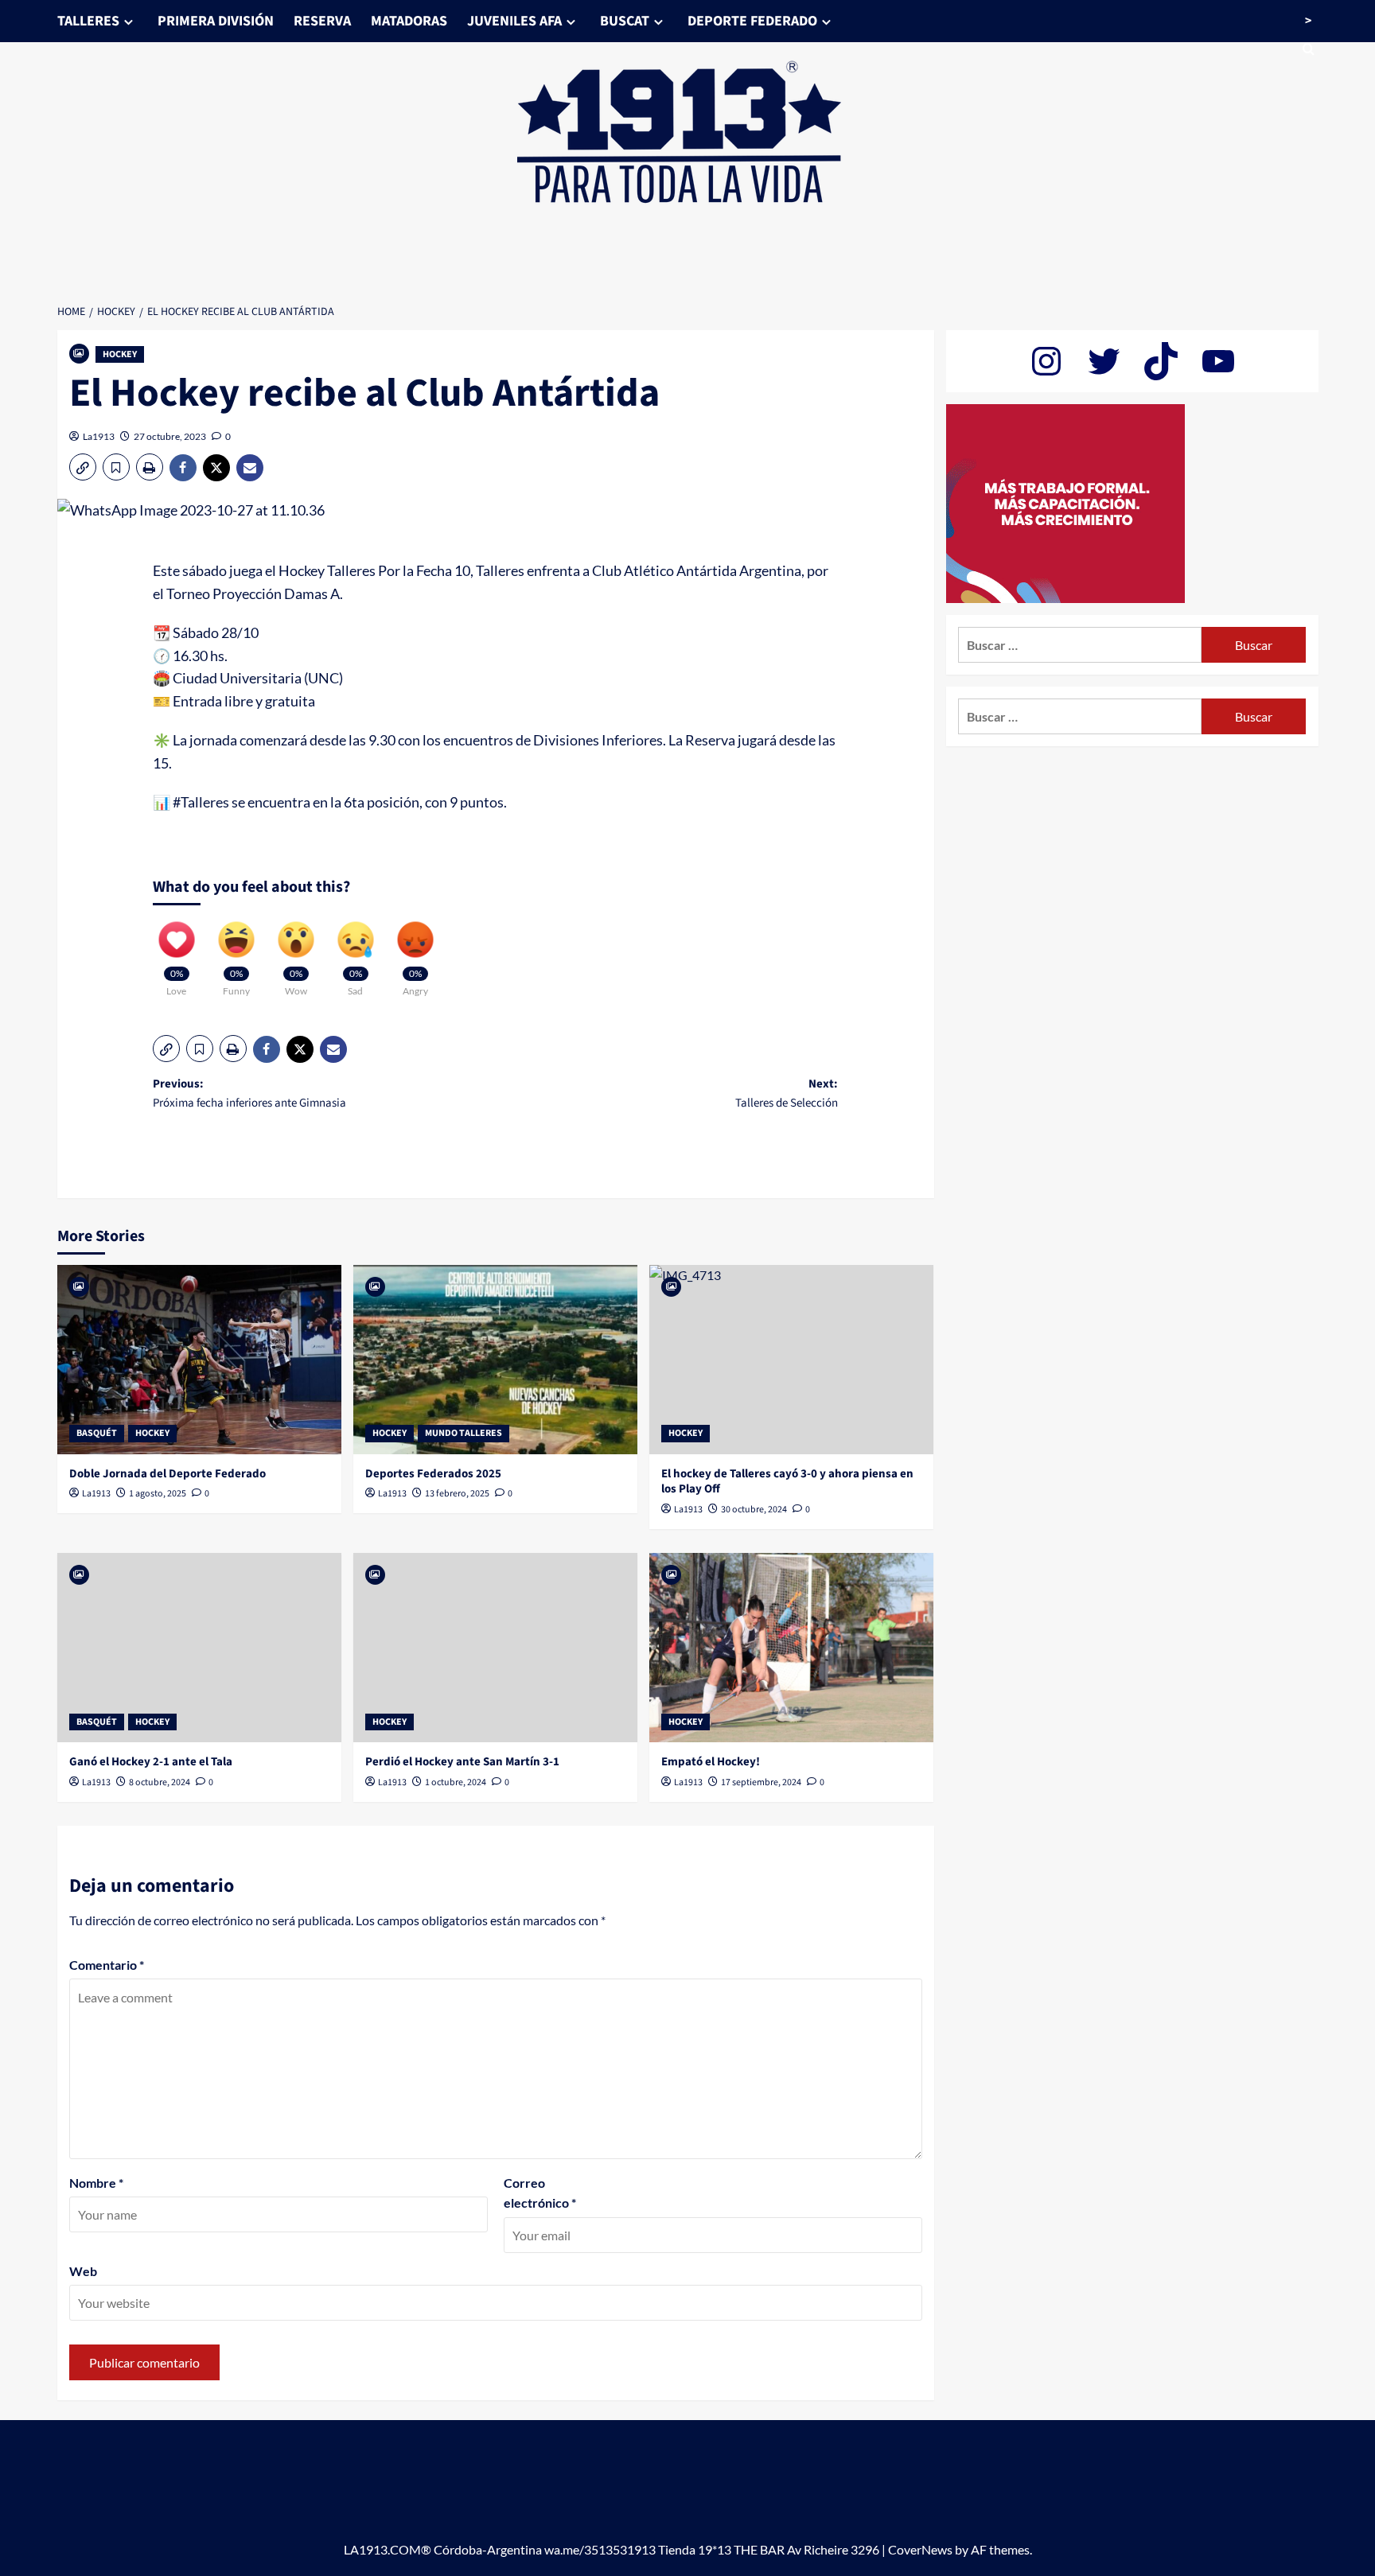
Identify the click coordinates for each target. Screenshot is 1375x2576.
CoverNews (920, 2549)
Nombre (96, 2183)
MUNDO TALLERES (464, 1433)
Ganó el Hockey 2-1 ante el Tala (151, 1762)
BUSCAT (625, 21)
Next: (787, 1093)
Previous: (249, 1093)
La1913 (99, 436)
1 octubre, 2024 (456, 1782)
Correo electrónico (540, 2193)
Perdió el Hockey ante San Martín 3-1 (462, 1762)
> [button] (1308, 21)
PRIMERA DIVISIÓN (216, 21)
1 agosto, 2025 (158, 1494)
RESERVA (322, 21)
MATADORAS (409, 21)
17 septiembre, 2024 (761, 1782)
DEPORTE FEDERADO (752, 21)
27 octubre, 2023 (170, 436)
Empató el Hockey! (711, 1762)
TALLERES (88, 21)
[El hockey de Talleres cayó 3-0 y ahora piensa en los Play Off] (791, 1360)
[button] (83, 467)
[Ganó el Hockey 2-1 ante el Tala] (199, 1648)
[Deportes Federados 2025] (495, 1360)
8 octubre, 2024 (160, 1782)
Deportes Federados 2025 (433, 1474)
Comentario (107, 1965)
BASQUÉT (97, 1433)
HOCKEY (120, 354)
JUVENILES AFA (514, 21)
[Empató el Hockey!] (791, 1648)
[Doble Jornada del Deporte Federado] (199, 1360)
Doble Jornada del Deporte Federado (167, 1474)
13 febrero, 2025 (457, 1494)
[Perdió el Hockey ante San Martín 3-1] (495, 1648)
